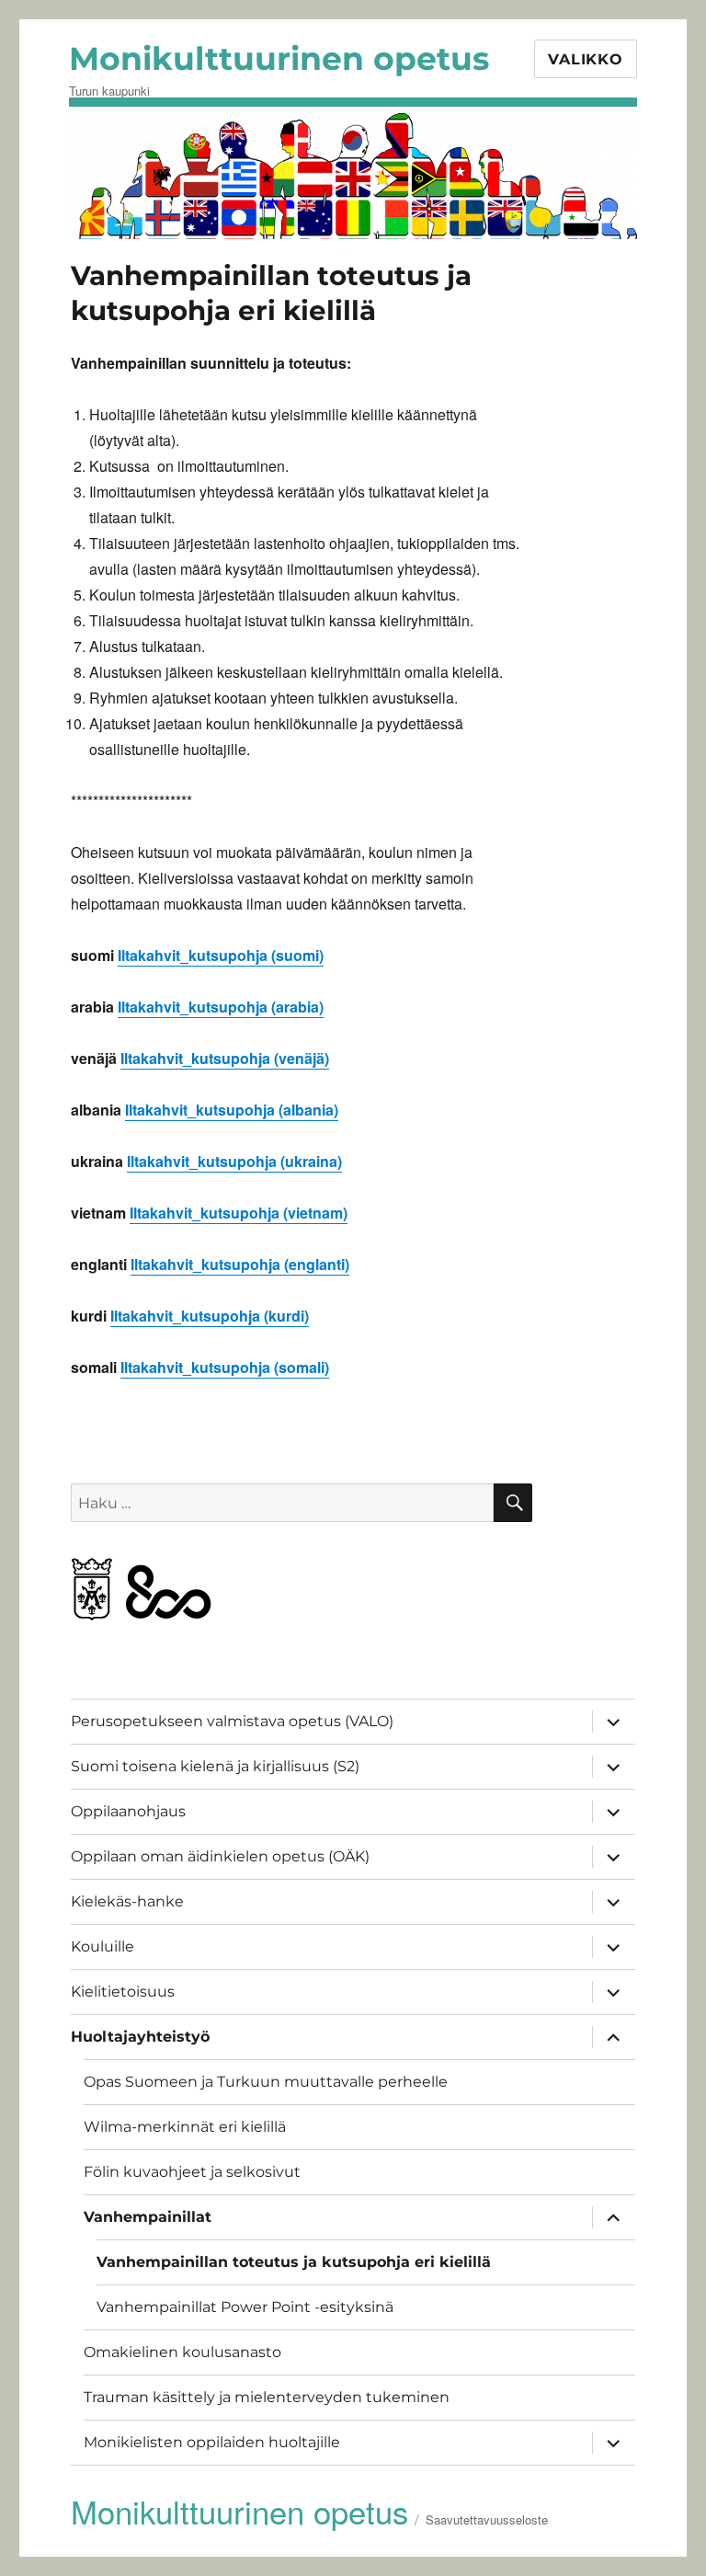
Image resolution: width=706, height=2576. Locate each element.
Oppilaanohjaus (128, 1811)
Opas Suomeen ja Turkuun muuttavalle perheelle (266, 2082)
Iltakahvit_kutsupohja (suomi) (221, 955)
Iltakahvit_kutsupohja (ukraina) (234, 1161)
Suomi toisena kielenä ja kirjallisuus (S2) (215, 1766)
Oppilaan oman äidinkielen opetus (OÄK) (220, 1856)
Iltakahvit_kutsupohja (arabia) (221, 1007)
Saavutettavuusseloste (487, 2519)
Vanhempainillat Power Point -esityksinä (245, 2307)
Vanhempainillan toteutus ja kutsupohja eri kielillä (294, 2262)
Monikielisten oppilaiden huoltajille (212, 2442)
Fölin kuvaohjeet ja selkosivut (192, 2172)
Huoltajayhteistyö (140, 2037)
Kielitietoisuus (123, 1992)
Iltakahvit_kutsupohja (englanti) (240, 1264)
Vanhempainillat (148, 2217)
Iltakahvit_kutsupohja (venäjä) (225, 1058)
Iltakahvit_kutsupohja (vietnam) (239, 1213)
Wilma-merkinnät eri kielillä (185, 2127)
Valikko (585, 59)
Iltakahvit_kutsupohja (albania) (232, 1110)
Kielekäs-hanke (127, 1901)
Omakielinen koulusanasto (182, 2352)
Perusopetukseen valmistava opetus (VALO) (232, 1721)
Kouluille (102, 1946)
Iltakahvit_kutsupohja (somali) (225, 1367)
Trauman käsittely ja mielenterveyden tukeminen (267, 2397)
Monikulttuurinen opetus (279, 58)
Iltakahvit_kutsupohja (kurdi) (210, 1316)
